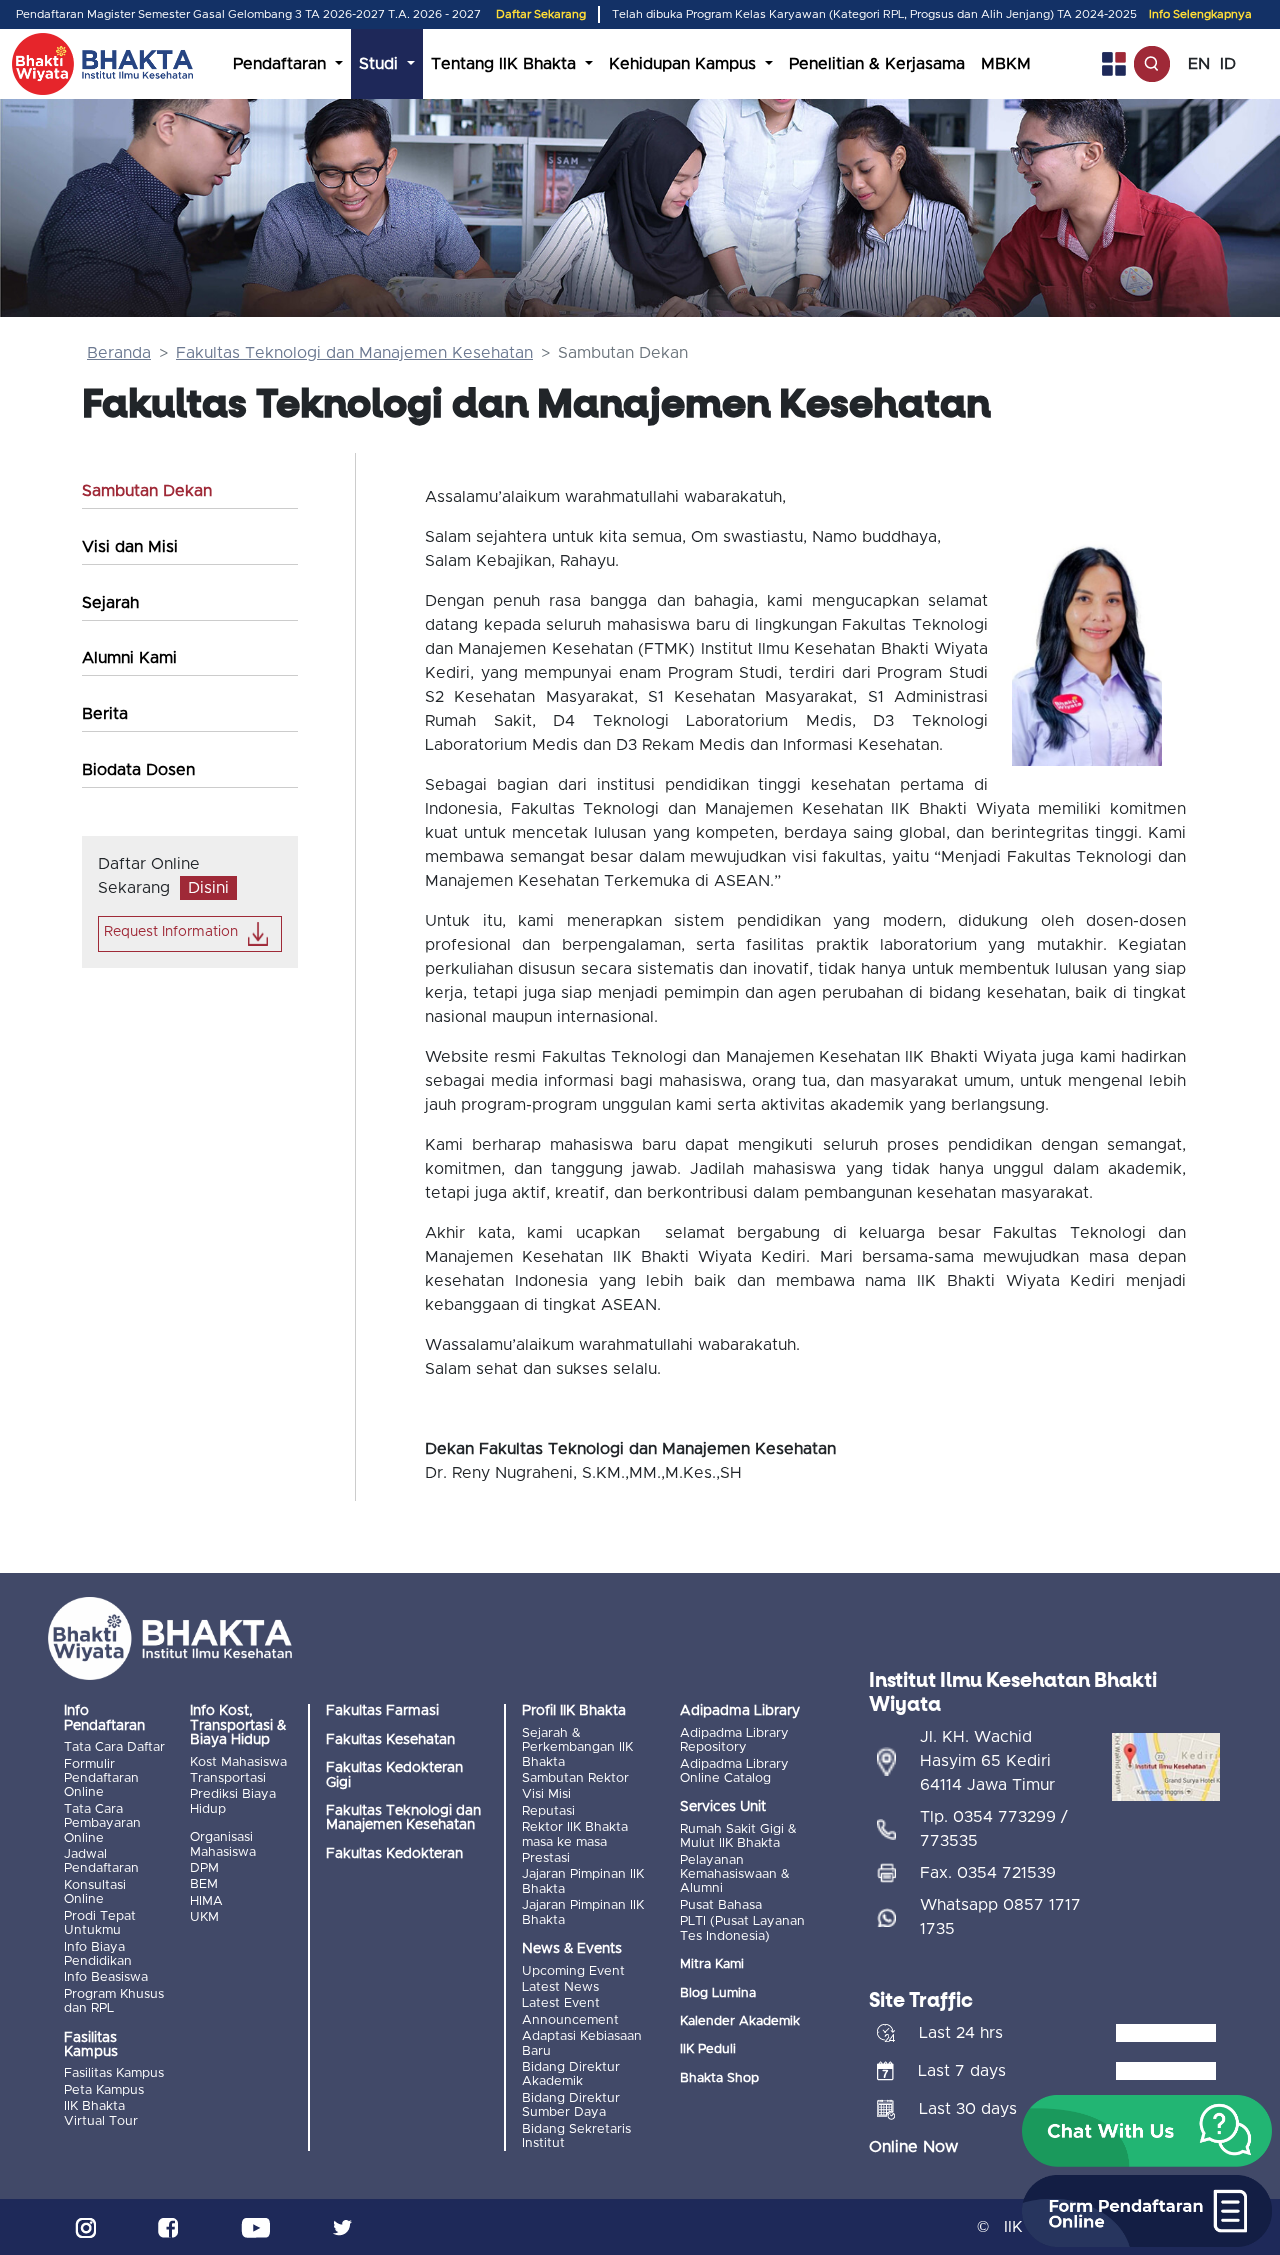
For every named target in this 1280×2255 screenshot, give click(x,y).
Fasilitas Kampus (114, 2073)
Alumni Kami (129, 658)
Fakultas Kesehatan (390, 1740)
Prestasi (546, 1858)
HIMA (206, 1901)
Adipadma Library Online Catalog (734, 1771)
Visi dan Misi (130, 547)
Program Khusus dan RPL (114, 2001)
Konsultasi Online (95, 1892)
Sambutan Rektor (575, 1778)
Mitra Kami (712, 1964)
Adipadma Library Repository (734, 1740)
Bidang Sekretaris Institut (576, 2136)
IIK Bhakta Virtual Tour (101, 2113)
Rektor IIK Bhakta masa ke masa (575, 1834)
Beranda (119, 353)
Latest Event (561, 2003)
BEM (204, 1884)
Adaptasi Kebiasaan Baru (582, 2043)
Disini (208, 888)
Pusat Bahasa (721, 1905)
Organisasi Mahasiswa (223, 1844)
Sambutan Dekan (147, 491)
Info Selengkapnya (1200, 14)
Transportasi (228, 1778)
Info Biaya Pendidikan (98, 1954)
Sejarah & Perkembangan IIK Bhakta (577, 1748)
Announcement (570, 2020)
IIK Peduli (708, 2049)
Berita (105, 714)
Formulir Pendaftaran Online (101, 1779)
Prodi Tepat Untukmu (100, 1923)
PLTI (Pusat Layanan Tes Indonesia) (742, 1928)
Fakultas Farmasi (382, 1711)
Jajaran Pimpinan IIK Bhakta (583, 1881)
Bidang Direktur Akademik (571, 2074)
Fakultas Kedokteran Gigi (394, 1775)
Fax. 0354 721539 (988, 1873)
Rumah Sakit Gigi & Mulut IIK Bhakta (738, 1836)
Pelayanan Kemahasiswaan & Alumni (735, 1875)
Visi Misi (546, 1794)
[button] (1147, 2131)
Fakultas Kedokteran (394, 1854)
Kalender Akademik (740, 2021)
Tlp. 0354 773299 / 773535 (994, 1829)
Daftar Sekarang (541, 14)
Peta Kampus (104, 2090)
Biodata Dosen (138, 770)
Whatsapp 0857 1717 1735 (1000, 1917)
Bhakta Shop (719, 2078)
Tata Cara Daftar (114, 1747)
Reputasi (548, 1811)
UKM (204, 1917)
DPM (204, 1868)
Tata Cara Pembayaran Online (102, 1824)
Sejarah (110, 603)
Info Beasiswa (106, 1977)
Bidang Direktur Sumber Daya (571, 2105)
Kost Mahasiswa (238, 1762)
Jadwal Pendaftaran (101, 1861)
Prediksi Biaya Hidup (233, 1801)
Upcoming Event (573, 1971)
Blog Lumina (718, 1993)
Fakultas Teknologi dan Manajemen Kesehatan (354, 353)
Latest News (560, 1987)
